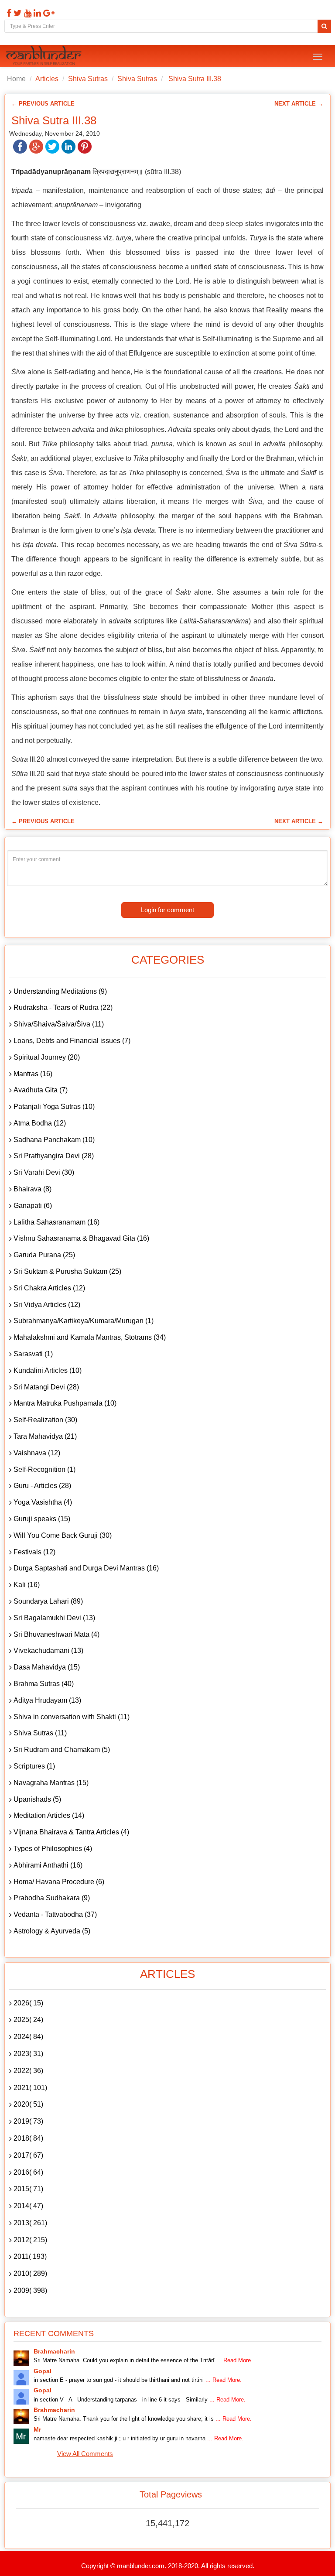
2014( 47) (28, 2206)
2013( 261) (30, 2223)
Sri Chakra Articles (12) (49, 1288)
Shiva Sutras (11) (40, 1733)
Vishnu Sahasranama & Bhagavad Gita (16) (81, 1238)
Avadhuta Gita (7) (41, 1090)
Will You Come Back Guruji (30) (63, 1535)
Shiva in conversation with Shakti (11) (72, 1717)
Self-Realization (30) (45, 1420)
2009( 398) (30, 2290)
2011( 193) (30, 2256)
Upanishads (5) (37, 1799)
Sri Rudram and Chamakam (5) (62, 1750)
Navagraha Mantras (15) (51, 1783)
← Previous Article (43, 104)
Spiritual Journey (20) (47, 1057)
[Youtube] (27, 13)
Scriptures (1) (34, 1766)
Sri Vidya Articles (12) (47, 1305)
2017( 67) (28, 2155)
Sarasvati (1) (33, 1354)
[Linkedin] (36, 13)
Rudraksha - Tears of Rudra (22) (63, 1007)
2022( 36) (28, 2071)
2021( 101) (30, 2088)
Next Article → (299, 104)
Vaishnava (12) (37, 1453)
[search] (324, 26)
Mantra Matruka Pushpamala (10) (65, 1403)
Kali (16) (27, 1585)
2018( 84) (28, 2138)
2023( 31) (28, 2054)
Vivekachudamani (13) (48, 1651)
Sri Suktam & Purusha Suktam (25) (67, 1271)
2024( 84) (28, 2037)
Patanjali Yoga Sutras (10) (54, 1107)
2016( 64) (28, 2172)
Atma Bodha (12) (40, 1123)
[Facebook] (8, 13)
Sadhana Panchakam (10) (54, 1140)
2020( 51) (28, 2104)
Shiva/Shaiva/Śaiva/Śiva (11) (59, 1024)
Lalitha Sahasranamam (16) (56, 1222)
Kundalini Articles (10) (48, 1370)
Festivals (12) (34, 1552)
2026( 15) (28, 2003)
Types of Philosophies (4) (53, 1849)
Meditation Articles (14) (49, 1815)
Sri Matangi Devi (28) (46, 1387)
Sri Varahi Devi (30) (44, 1172)
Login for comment (167, 910)
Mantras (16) (33, 1074)
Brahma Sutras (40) (44, 1684)
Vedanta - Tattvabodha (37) (55, 1914)
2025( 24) (28, 2020)
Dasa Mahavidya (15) (47, 1667)
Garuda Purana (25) (44, 1255)
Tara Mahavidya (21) (45, 1436)
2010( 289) (30, 2273)
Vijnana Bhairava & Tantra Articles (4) (71, 1832)
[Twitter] (17, 13)
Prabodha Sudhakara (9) (52, 1898)
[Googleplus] (48, 13)
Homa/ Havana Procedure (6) (59, 1882)
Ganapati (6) (33, 1206)
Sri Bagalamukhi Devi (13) (54, 1618)
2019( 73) (28, 2121)
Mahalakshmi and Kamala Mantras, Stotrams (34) (90, 1337)
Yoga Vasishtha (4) (43, 1502)
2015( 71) (28, 2189)
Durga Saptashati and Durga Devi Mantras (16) (86, 1568)
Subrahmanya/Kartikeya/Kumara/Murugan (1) (84, 1321)
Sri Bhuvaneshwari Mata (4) (56, 1634)
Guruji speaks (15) (42, 1519)
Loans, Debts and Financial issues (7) (72, 1041)
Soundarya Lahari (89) (48, 1601)
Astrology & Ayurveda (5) (52, 1931)
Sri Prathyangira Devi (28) (54, 1156)
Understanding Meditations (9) (60, 991)
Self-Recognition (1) (44, 1469)
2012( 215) (30, 2240)
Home (16, 79)
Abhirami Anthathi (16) (48, 1865)
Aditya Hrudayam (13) (47, 1700)
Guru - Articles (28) (42, 1486)
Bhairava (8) (32, 1189)
